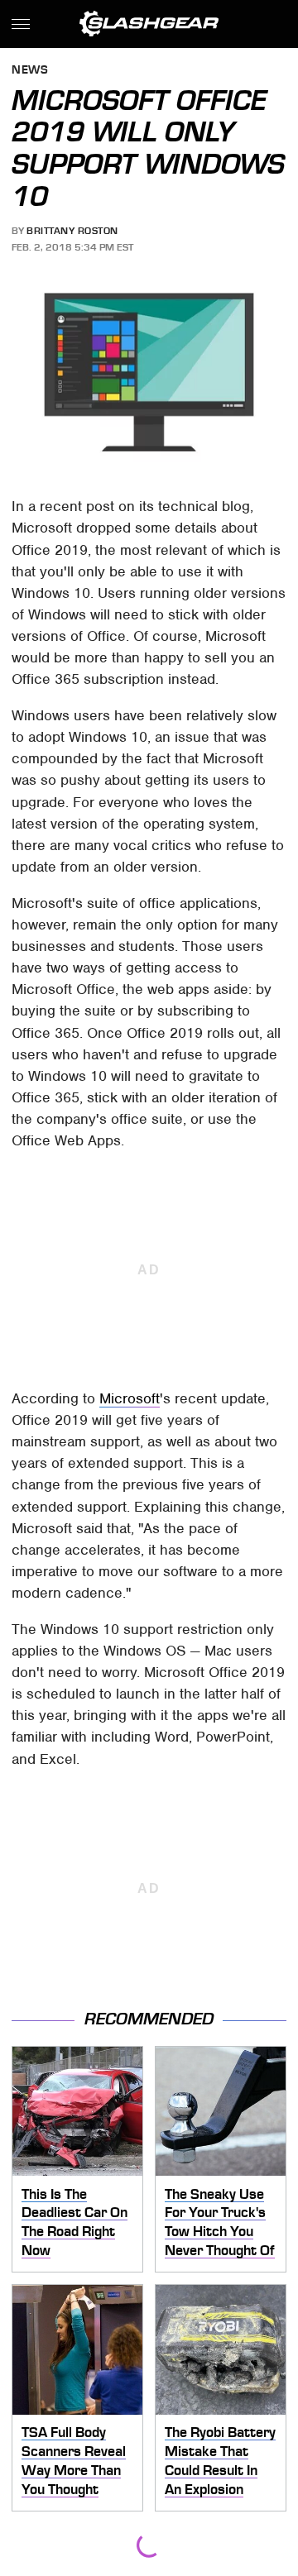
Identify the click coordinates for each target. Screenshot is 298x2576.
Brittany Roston (72, 231)
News (30, 71)
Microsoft (130, 1398)
